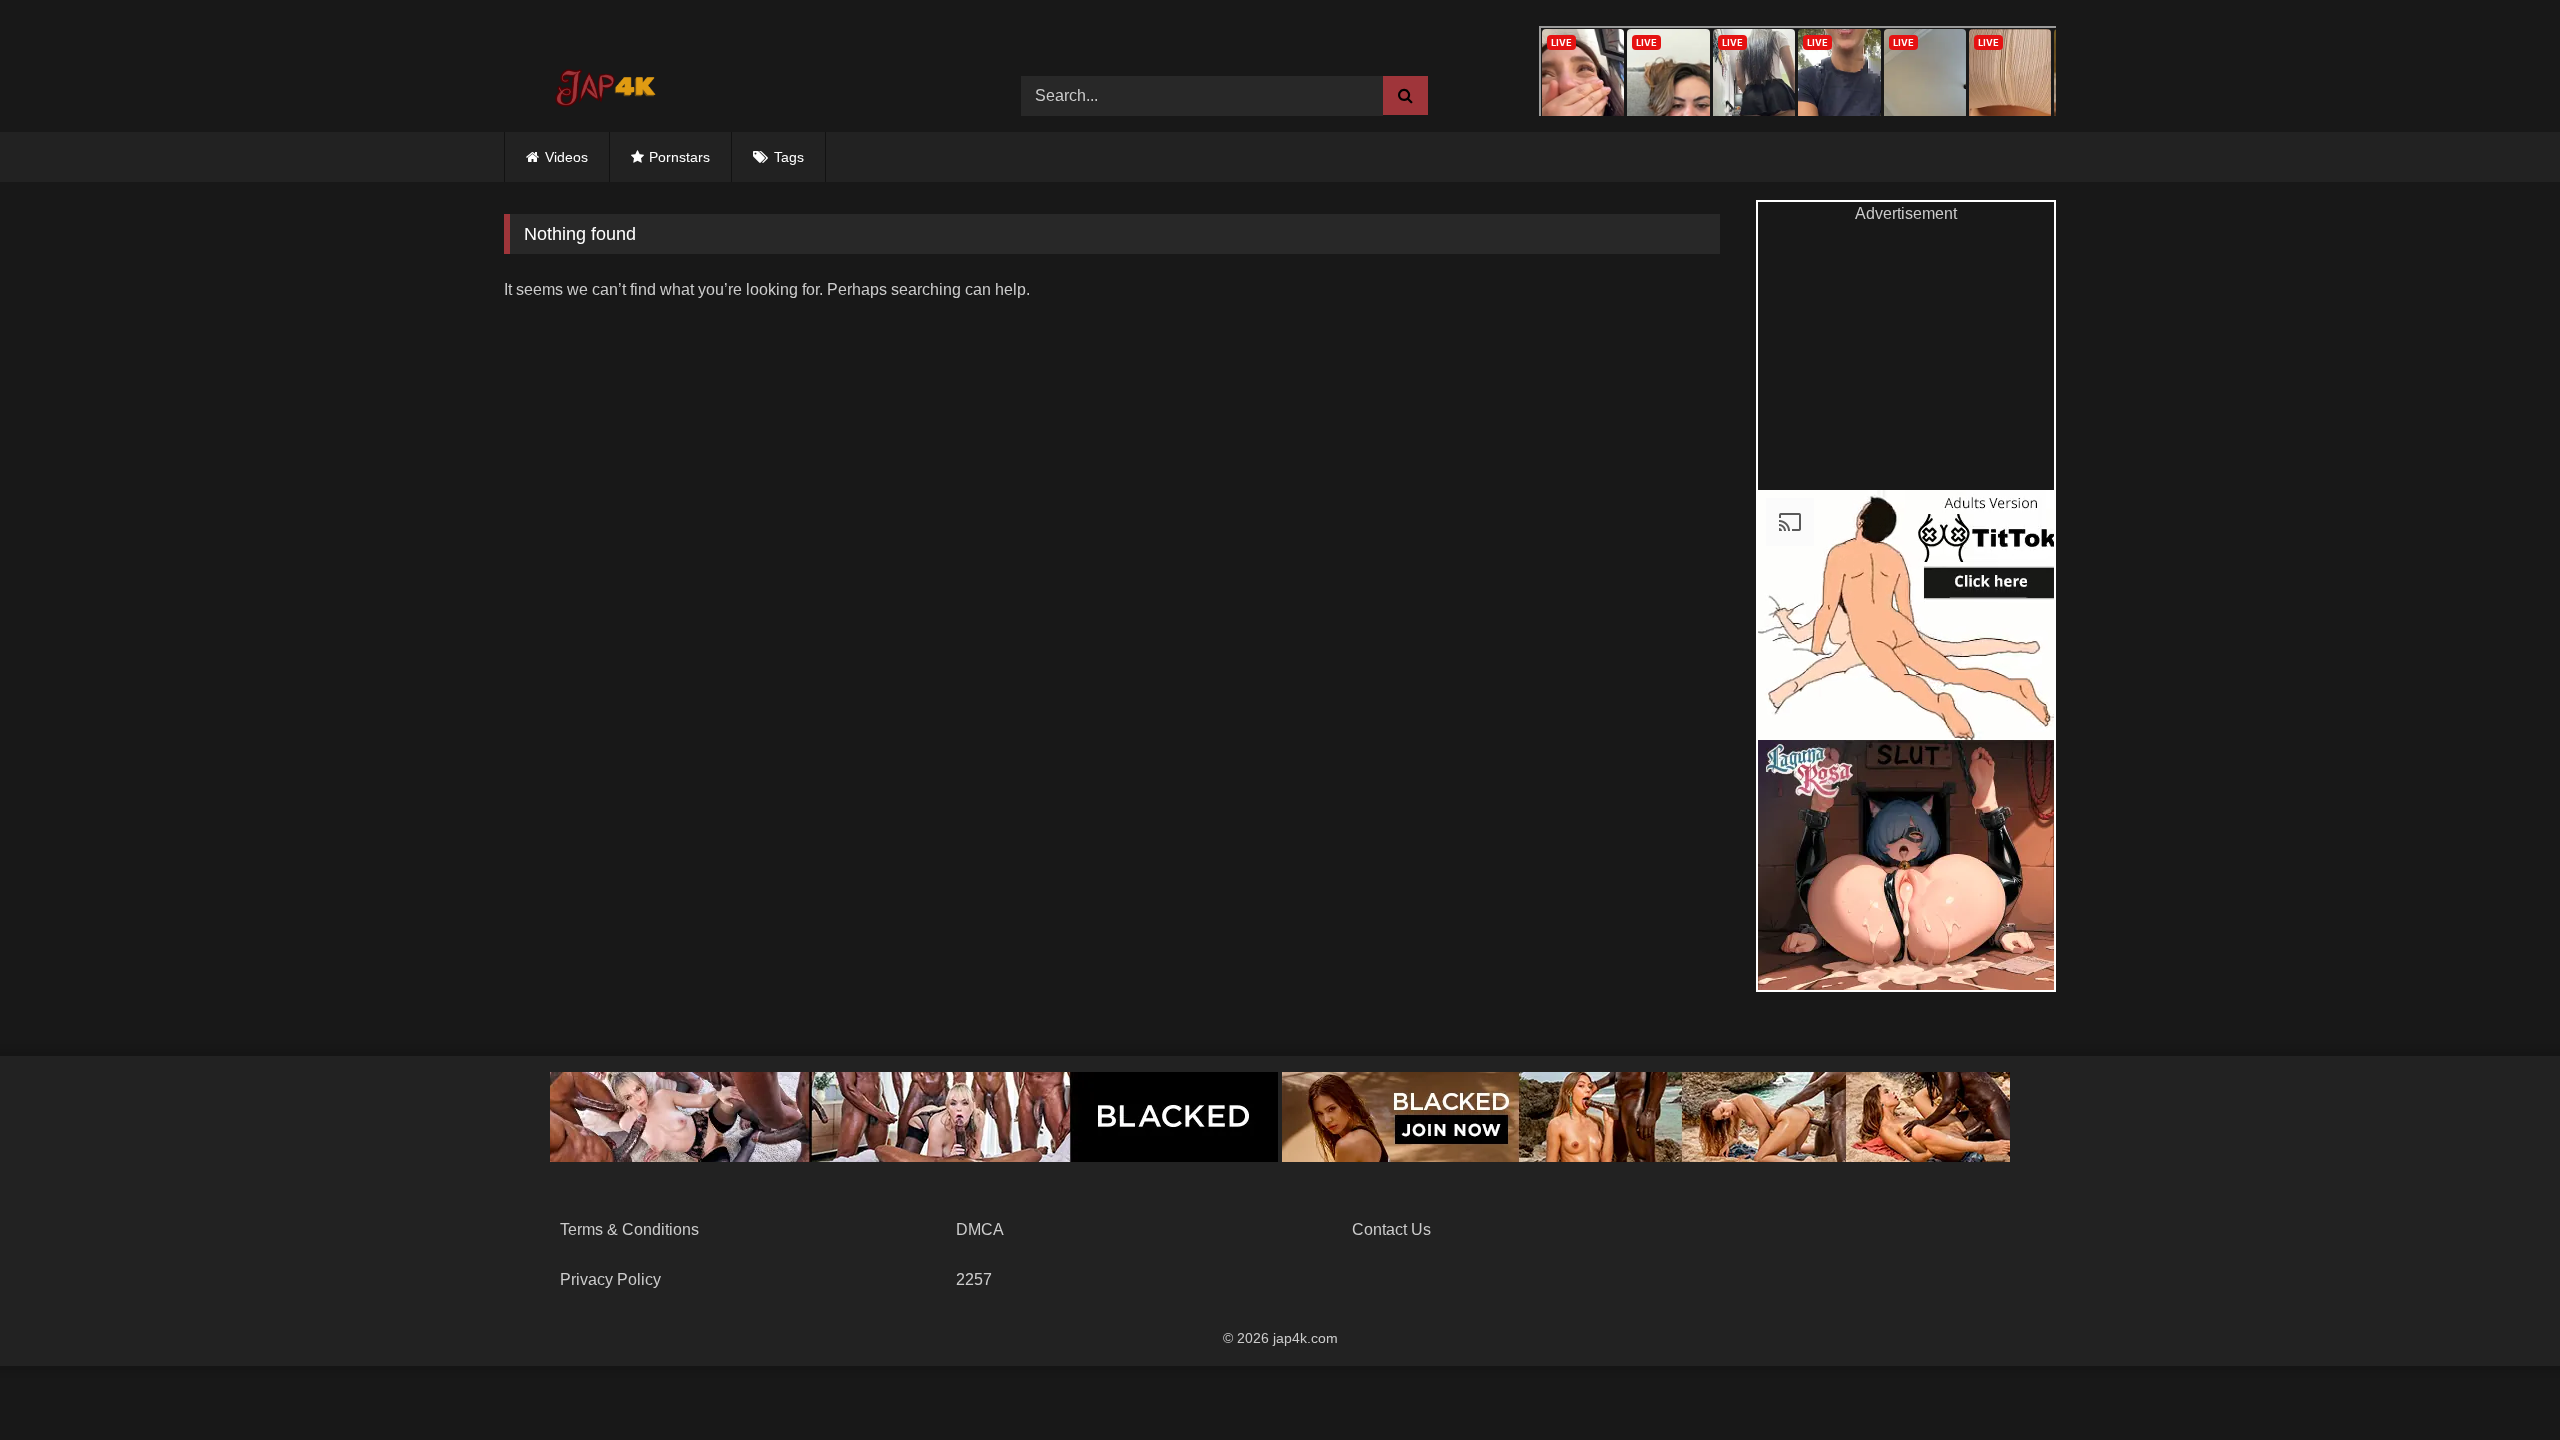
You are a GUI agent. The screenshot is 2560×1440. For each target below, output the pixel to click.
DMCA (980, 1229)
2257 (974, 1279)
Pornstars (679, 157)
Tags (789, 157)
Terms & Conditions (629, 1229)
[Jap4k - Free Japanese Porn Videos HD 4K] (604, 81)
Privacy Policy (610, 1279)
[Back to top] (2498, 1380)
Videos (566, 157)
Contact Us (1391, 1229)
